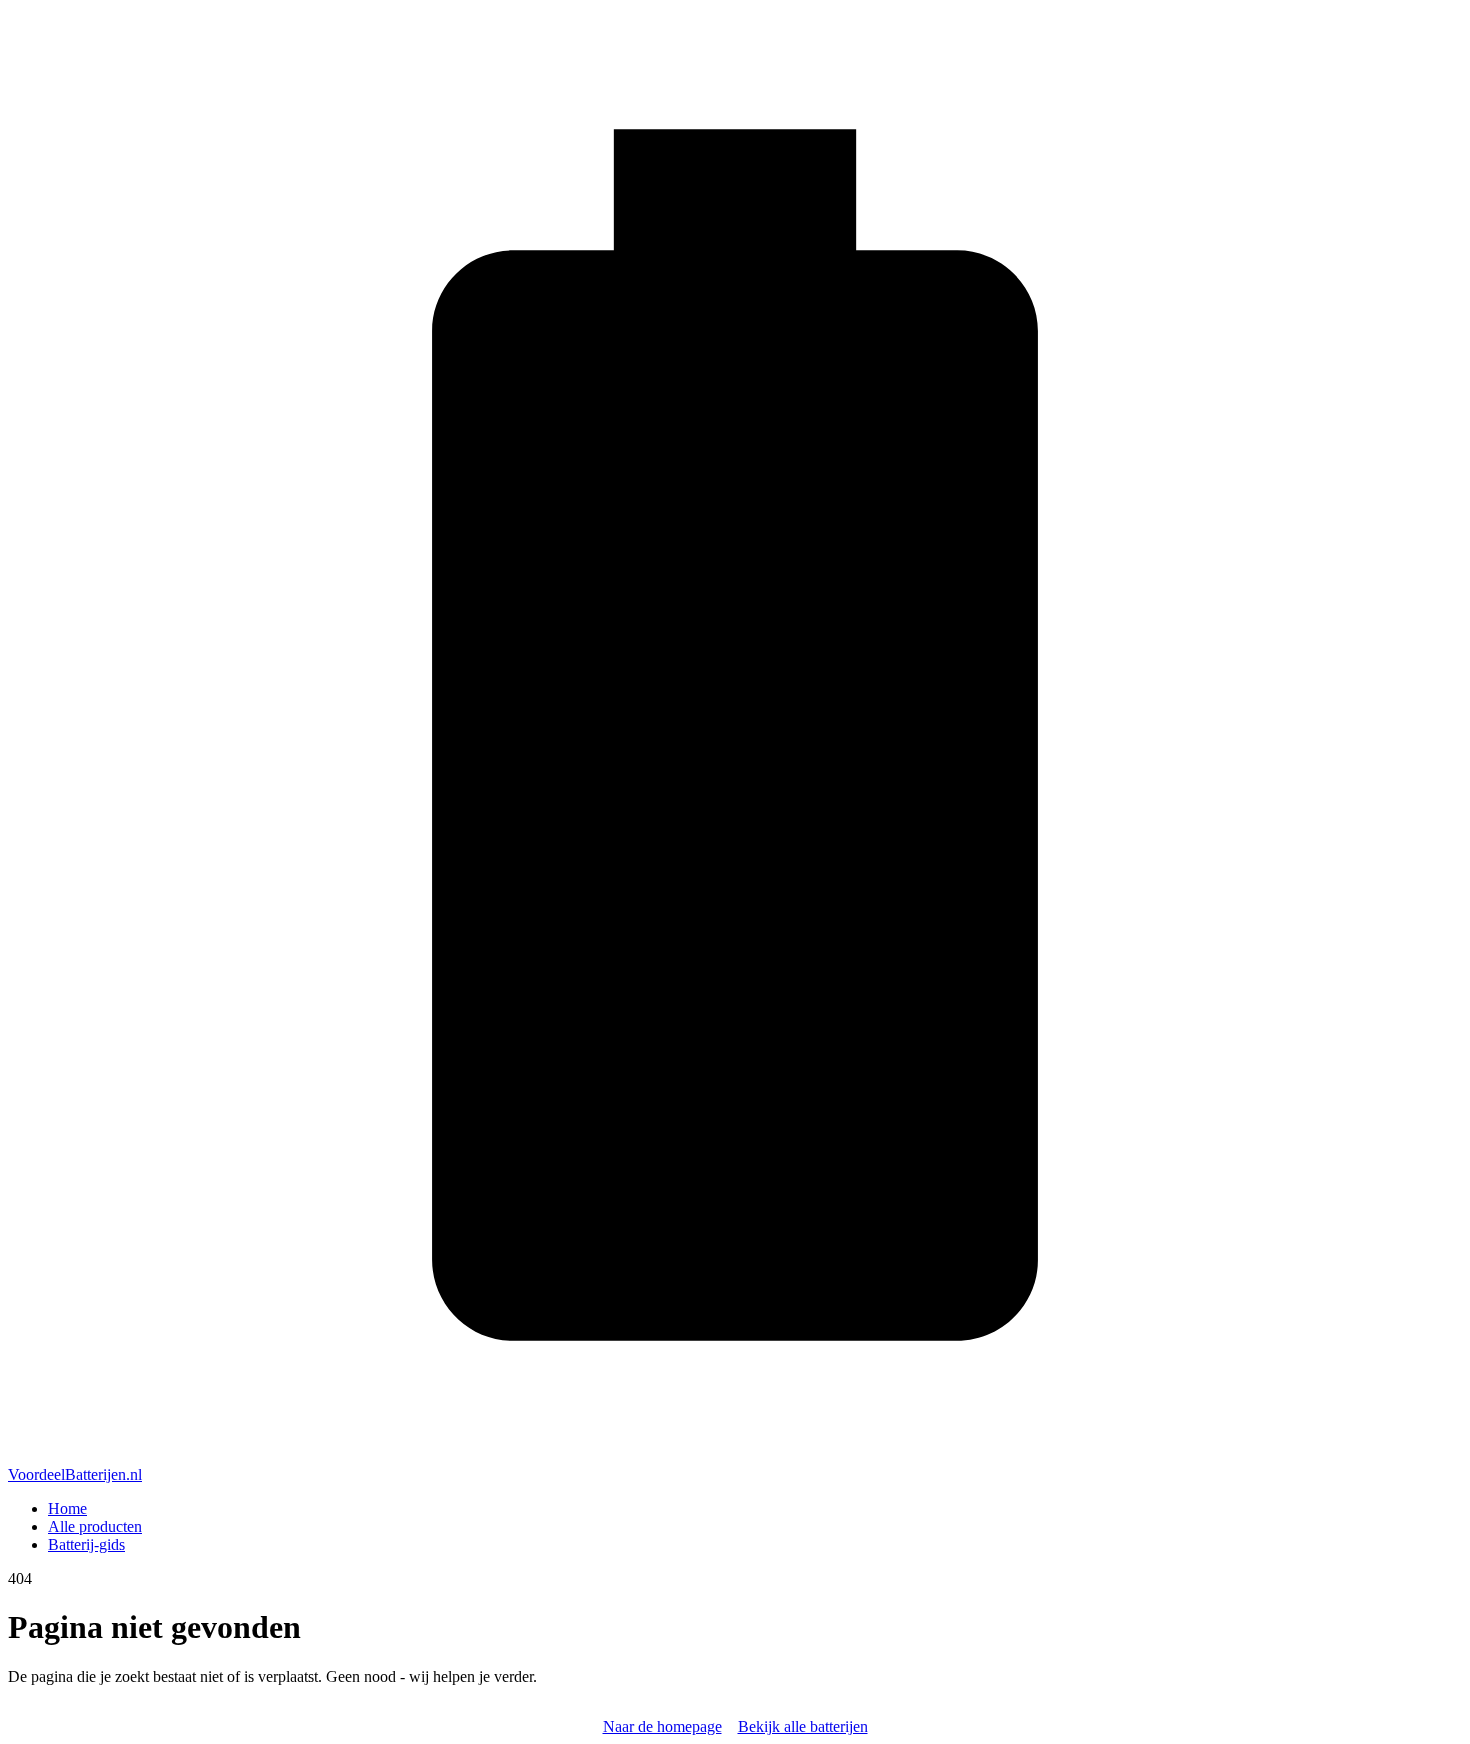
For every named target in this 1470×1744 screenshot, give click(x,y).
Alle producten (95, 1526)
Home (67, 1508)
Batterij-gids (86, 1544)
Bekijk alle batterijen (803, 1726)
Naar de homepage (662, 1726)
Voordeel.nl (75, 1474)
